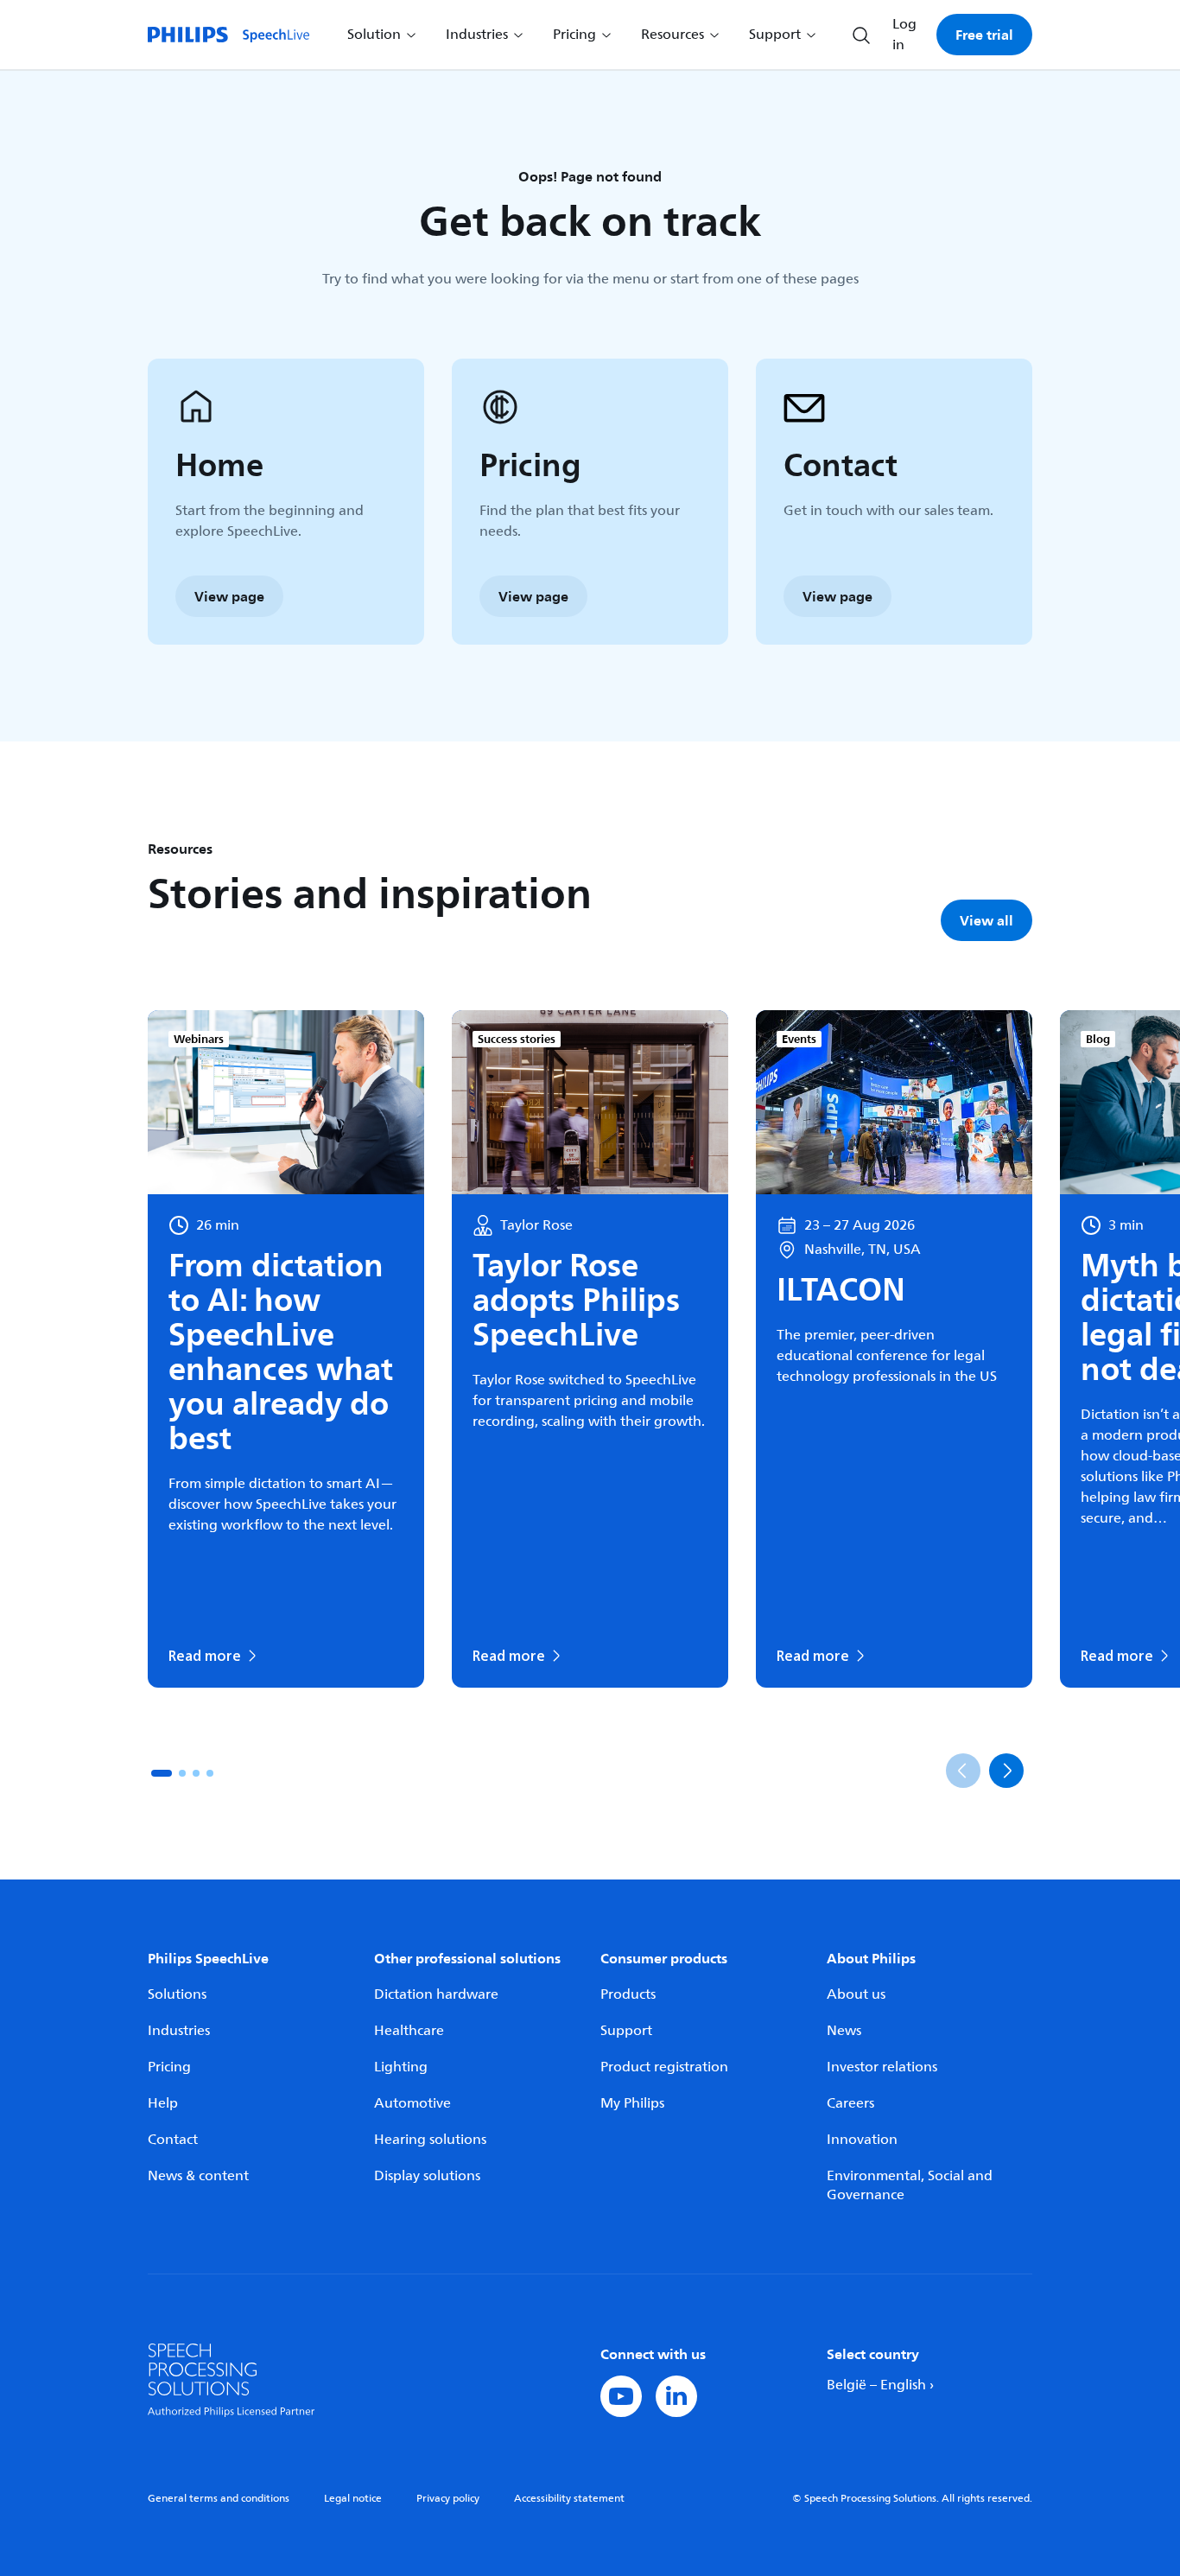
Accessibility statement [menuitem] (569, 2499)
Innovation (862, 2140)
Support (626, 2031)
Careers (850, 2103)
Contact (173, 2140)
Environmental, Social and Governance (910, 2185)
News (844, 2031)
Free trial (984, 35)
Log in (904, 35)
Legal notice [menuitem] (353, 2499)
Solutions (177, 1994)
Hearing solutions (430, 2140)
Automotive (412, 2103)
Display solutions (427, 2176)
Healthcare (409, 2031)
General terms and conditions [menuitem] (219, 2499)
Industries (179, 2031)
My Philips (632, 2103)
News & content (198, 2176)
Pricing (169, 2067)
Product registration (664, 2067)
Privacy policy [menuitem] (448, 2499)
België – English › (880, 2385)
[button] (162, 1773)
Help (163, 2103)
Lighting (401, 2067)
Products (628, 1994)
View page (229, 596)
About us (856, 1994)
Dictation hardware (436, 1994)
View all (987, 920)
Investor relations (882, 2067)
